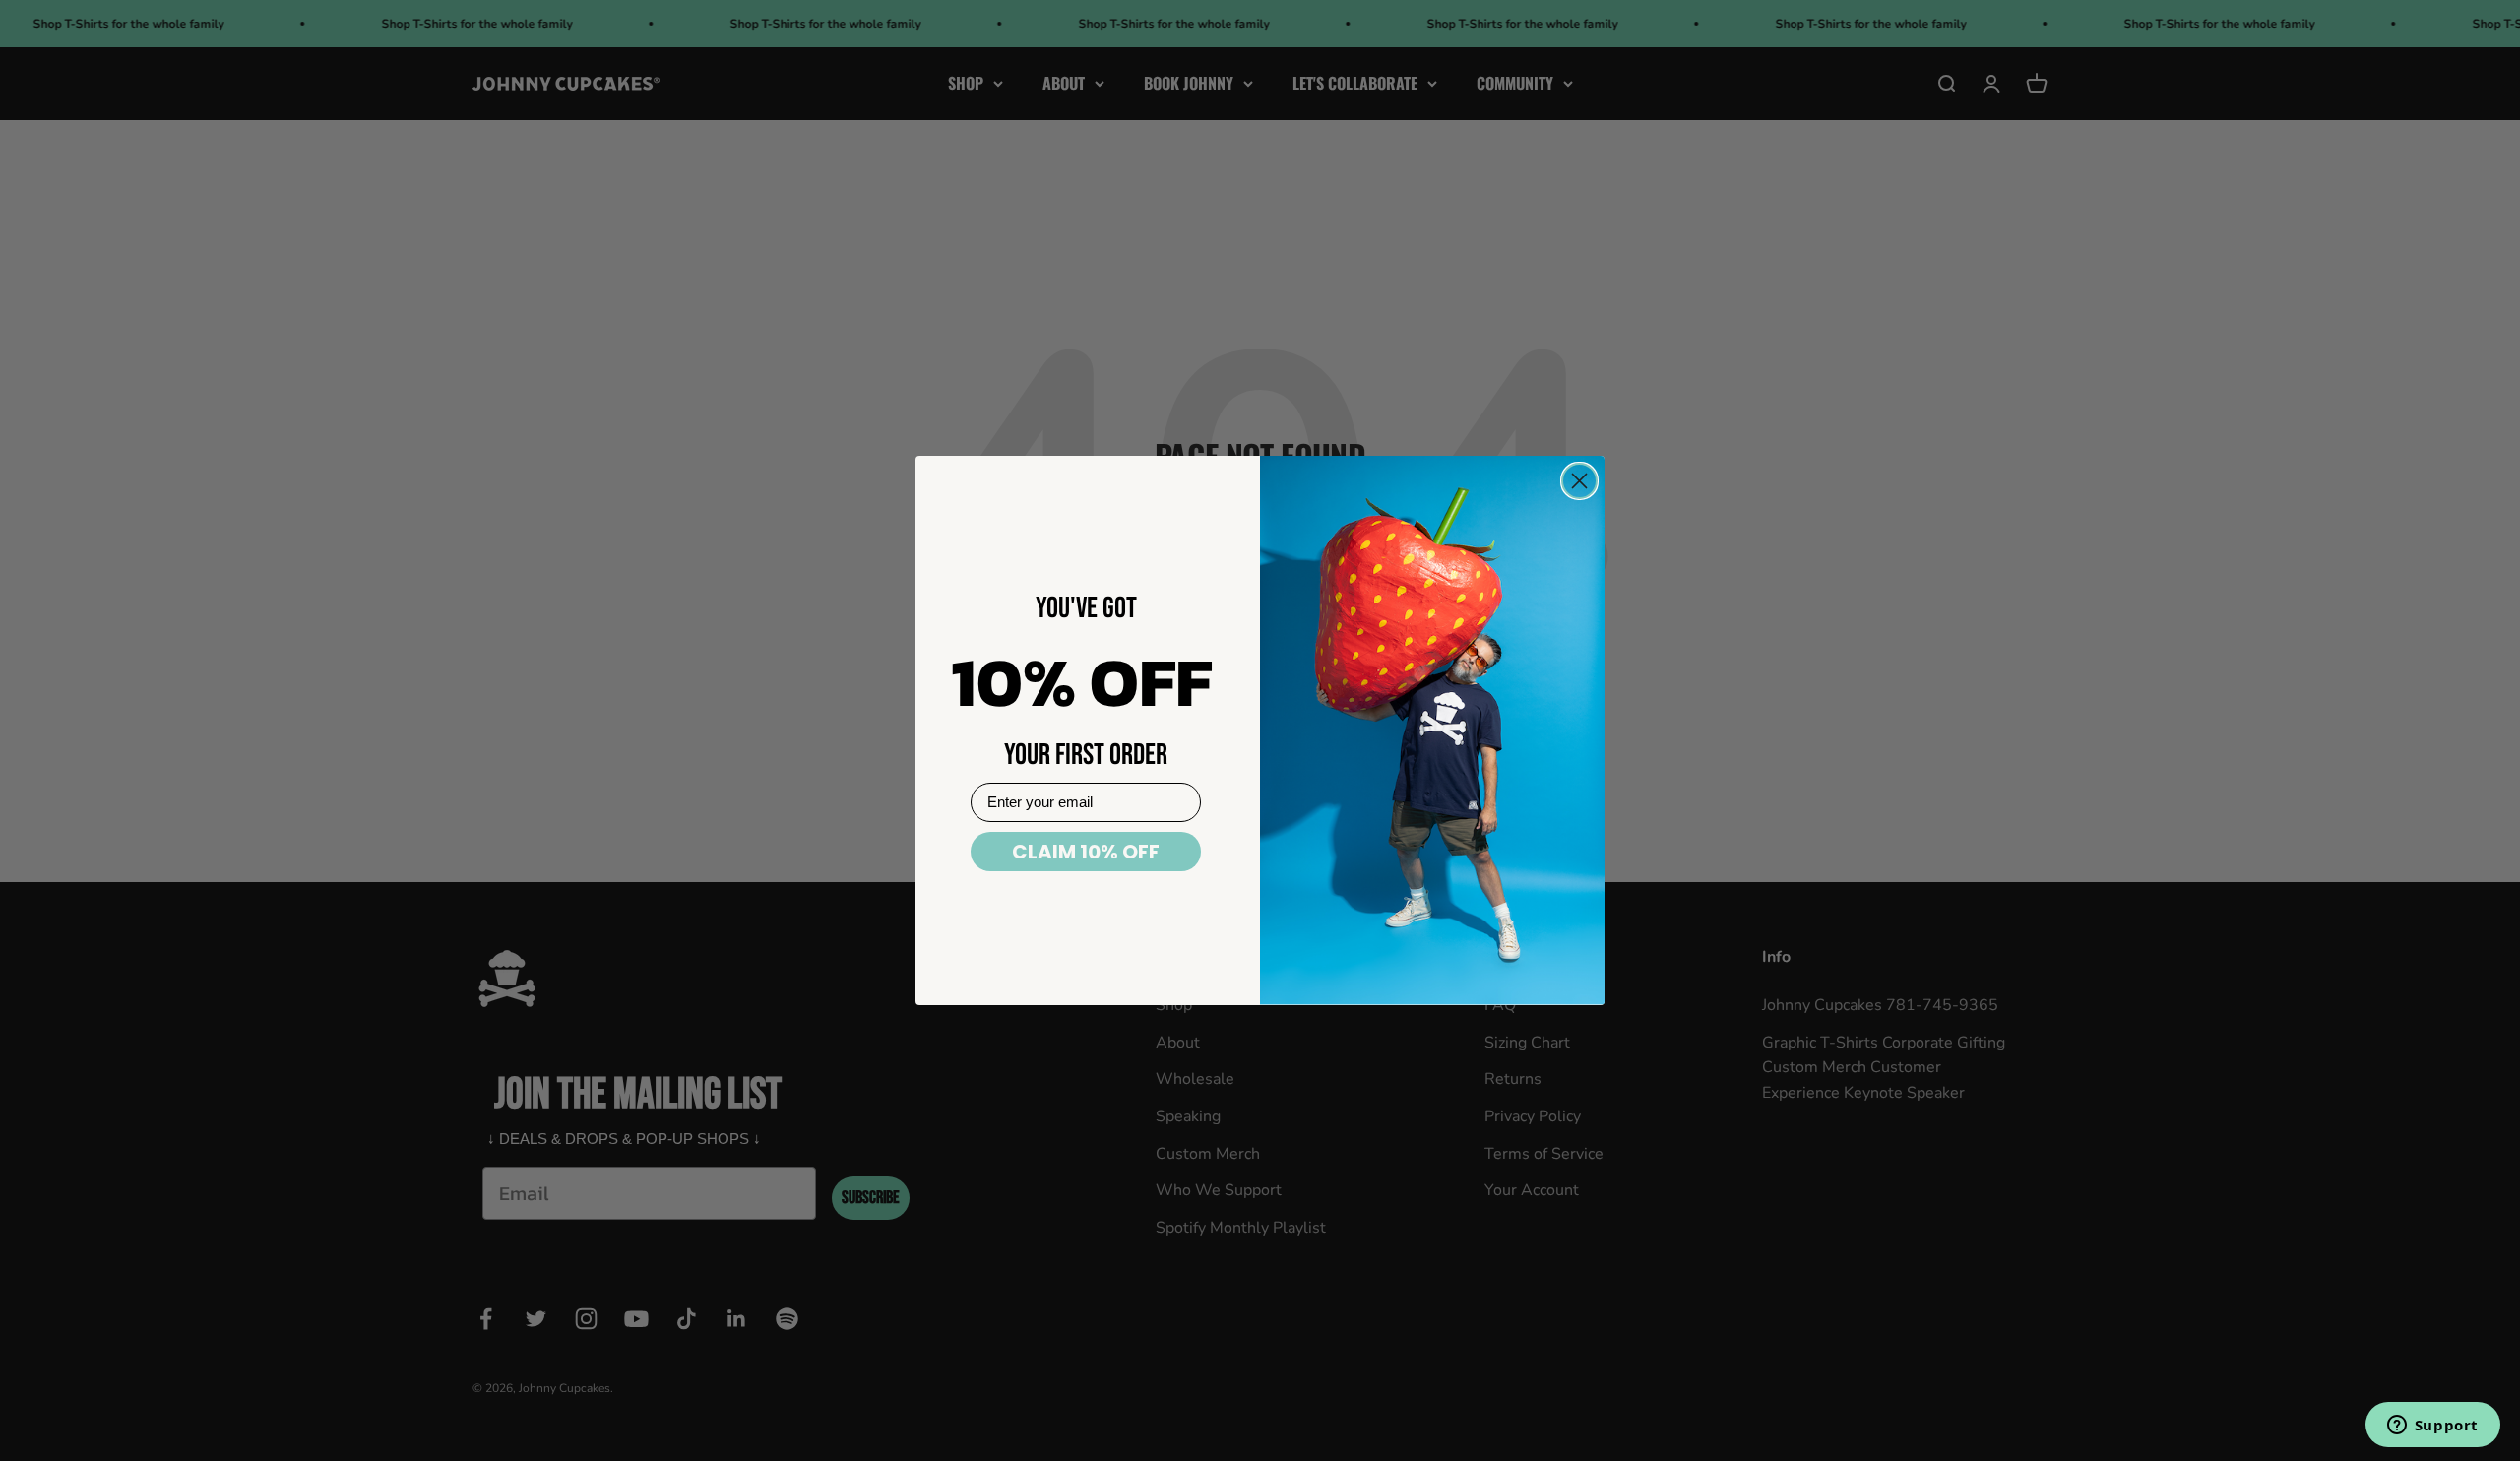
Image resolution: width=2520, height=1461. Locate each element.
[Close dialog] (1579, 481)
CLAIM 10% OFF (1086, 852)
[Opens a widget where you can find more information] (2432, 1427)
